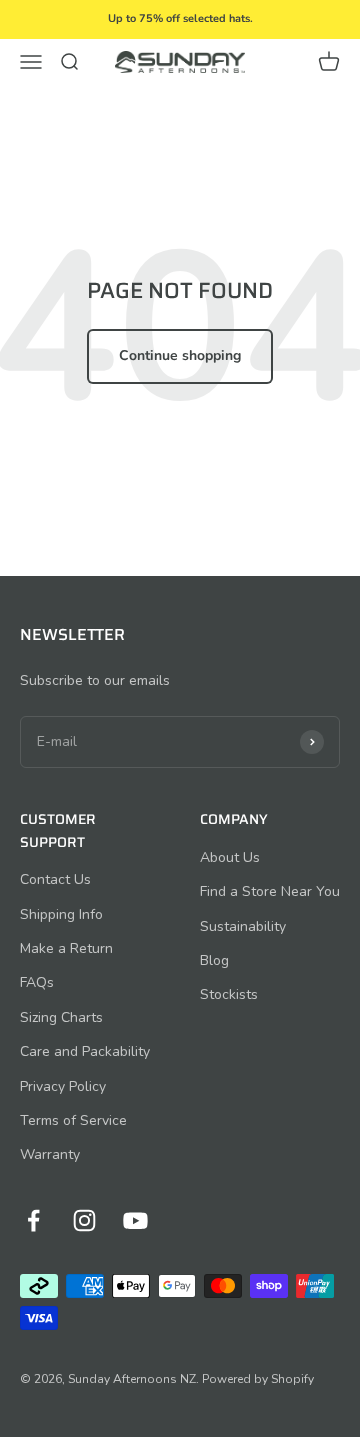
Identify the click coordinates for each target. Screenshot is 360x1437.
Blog (214, 960)
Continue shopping (180, 355)
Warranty (50, 1154)
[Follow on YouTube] (135, 1220)
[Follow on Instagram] (84, 1220)
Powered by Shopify (258, 1379)
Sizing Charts (61, 1017)
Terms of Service (73, 1120)
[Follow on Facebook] (33, 1220)
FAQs (37, 982)
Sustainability (243, 926)
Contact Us (55, 879)
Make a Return (66, 948)
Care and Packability (85, 1051)
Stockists (229, 994)
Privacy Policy (63, 1086)
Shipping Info (61, 914)
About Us (230, 857)
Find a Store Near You (270, 891)
